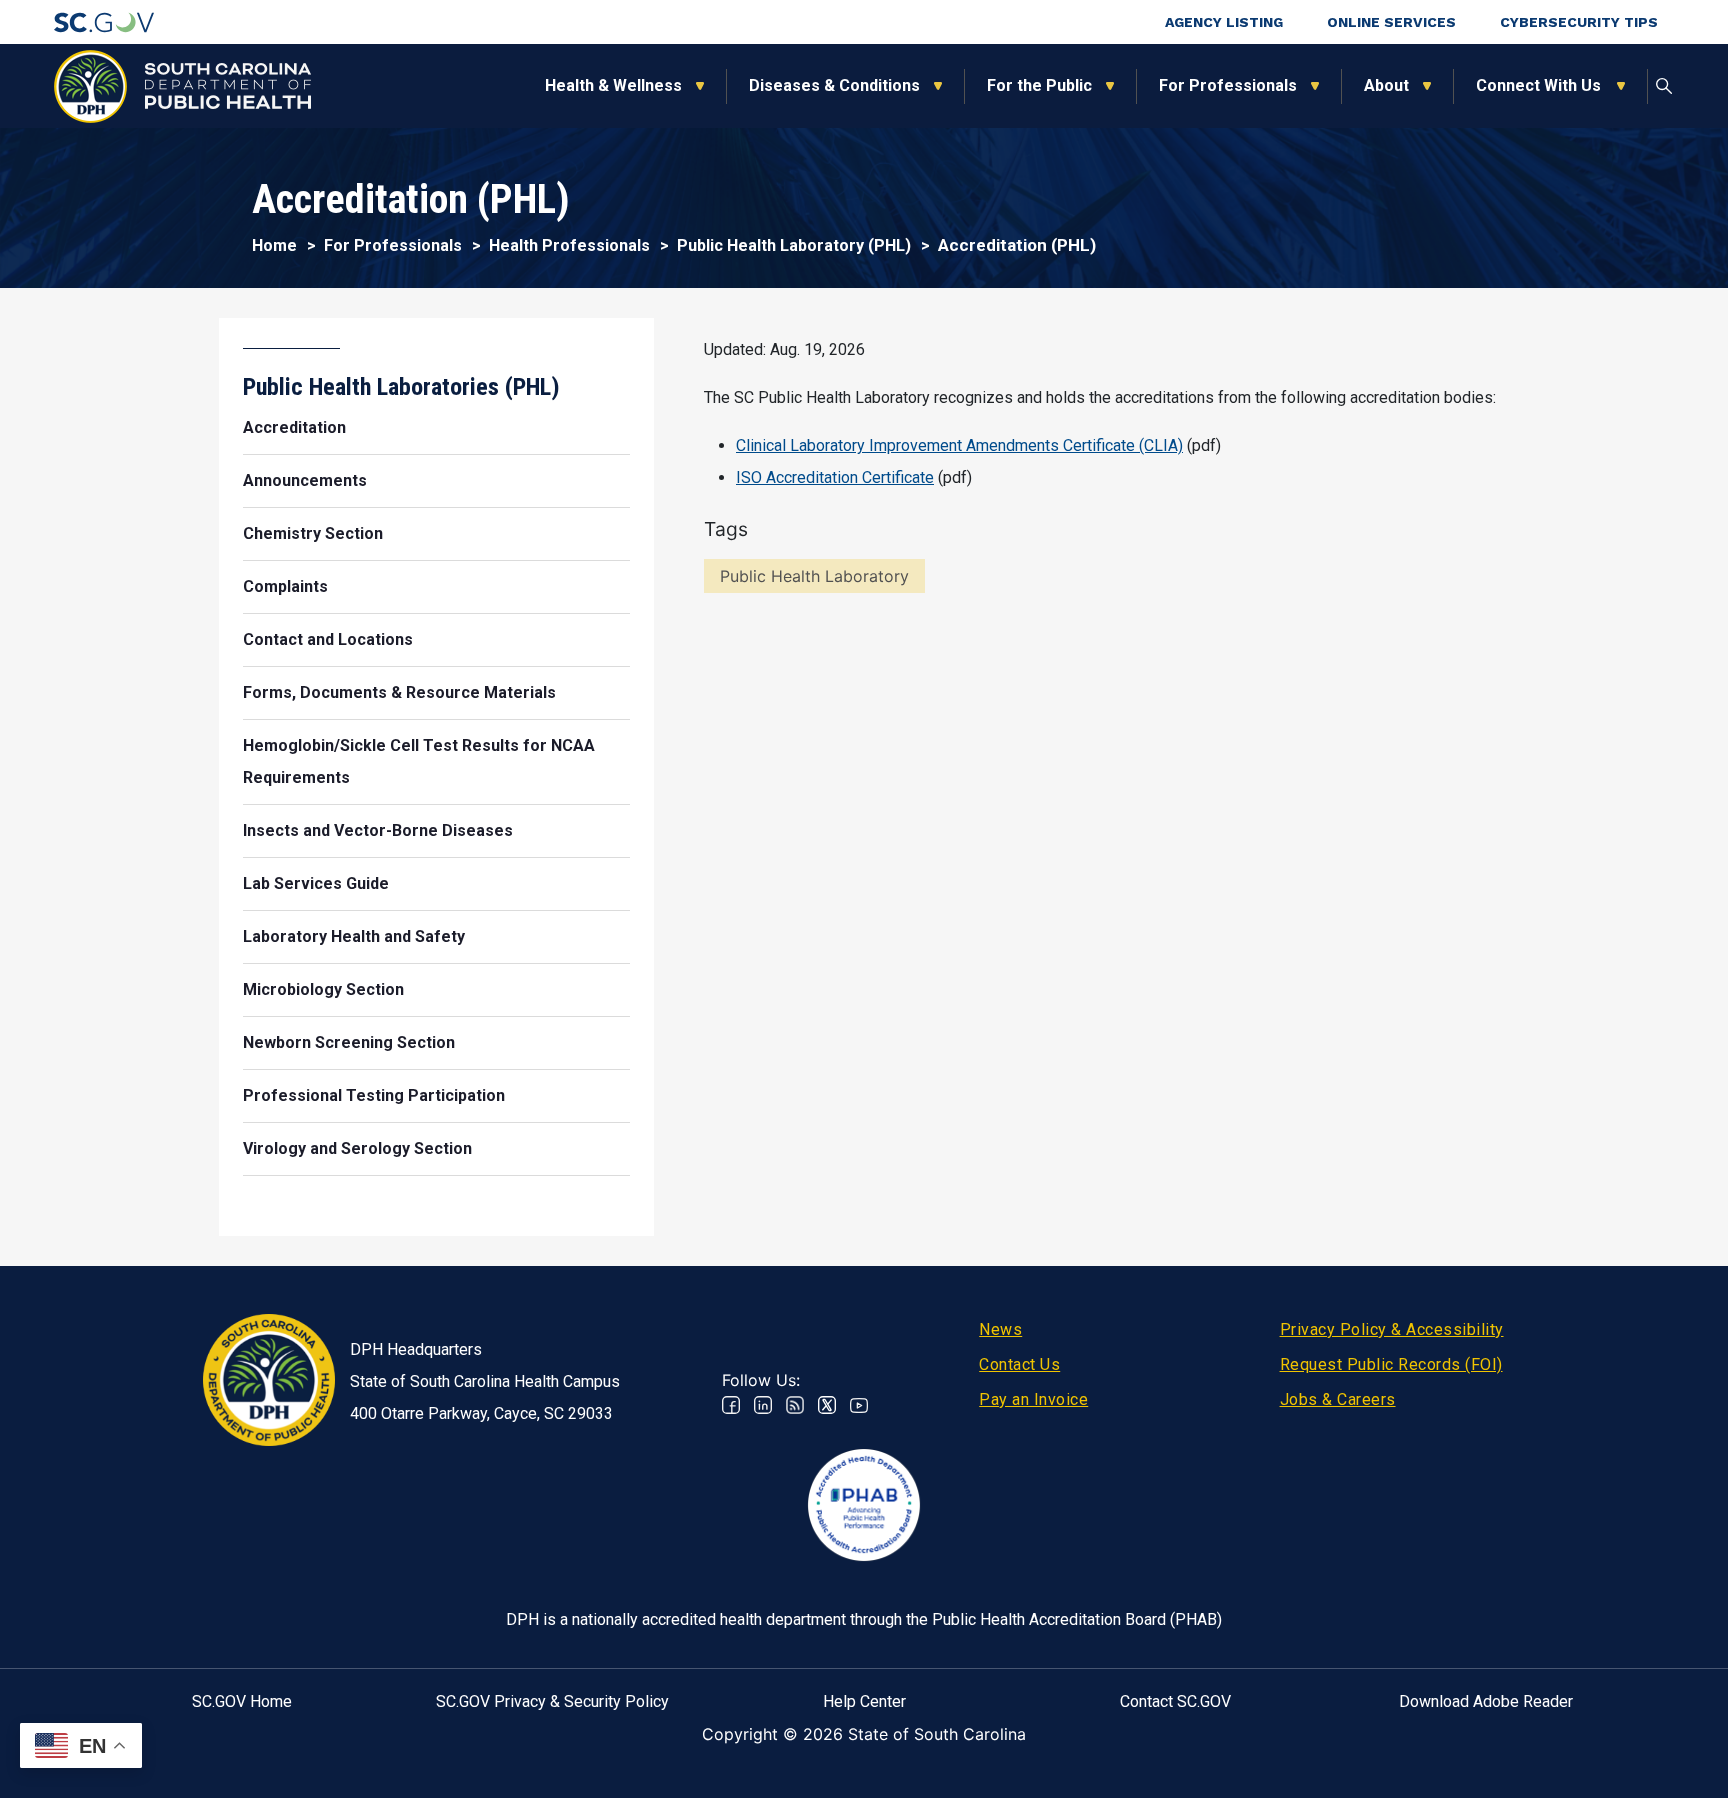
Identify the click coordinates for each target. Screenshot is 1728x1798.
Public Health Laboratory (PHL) (794, 245)
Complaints (285, 586)
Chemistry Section (313, 533)
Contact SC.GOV (1175, 1701)
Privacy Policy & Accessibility (1392, 1329)
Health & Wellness (613, 85)
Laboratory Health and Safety (354, 936)
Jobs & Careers (1338, 1399)
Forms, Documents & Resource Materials (399, 692)
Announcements (305, 480)
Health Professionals (569, 245)
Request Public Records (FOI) (1391, 1364)
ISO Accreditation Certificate (835, 477)
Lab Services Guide (316, 883)
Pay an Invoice (1033, 1399)
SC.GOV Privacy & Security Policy (552, 1701)
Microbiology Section (323, 989)
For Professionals (1228, 85)
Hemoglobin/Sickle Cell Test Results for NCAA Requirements (419, 761)
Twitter (827, 1405)
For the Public (1039, 85)
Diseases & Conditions (834, 85)
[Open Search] (1664, 86)
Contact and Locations (328, 639)
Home (274, 245)
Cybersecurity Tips (1579, 22)
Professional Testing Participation (374, 1095)
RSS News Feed (795, 1405)
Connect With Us (1539, 85)
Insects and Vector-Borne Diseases (378, 830)
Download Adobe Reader (1486, 1701)
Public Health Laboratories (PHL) (401, 387)
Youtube (859, 1405)
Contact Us (1019, 1364)
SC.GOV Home (242, 1701)
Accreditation (294, 427)
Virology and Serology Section (357, 1148)
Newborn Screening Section (349, 1042)
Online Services (1391, 22)
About (1386, 85)
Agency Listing (1224, 22)
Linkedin (763, 1405)
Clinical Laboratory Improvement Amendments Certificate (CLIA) (959, 445)
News (1000, 1329)
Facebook (731, 1405)
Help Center (864, 1701)
